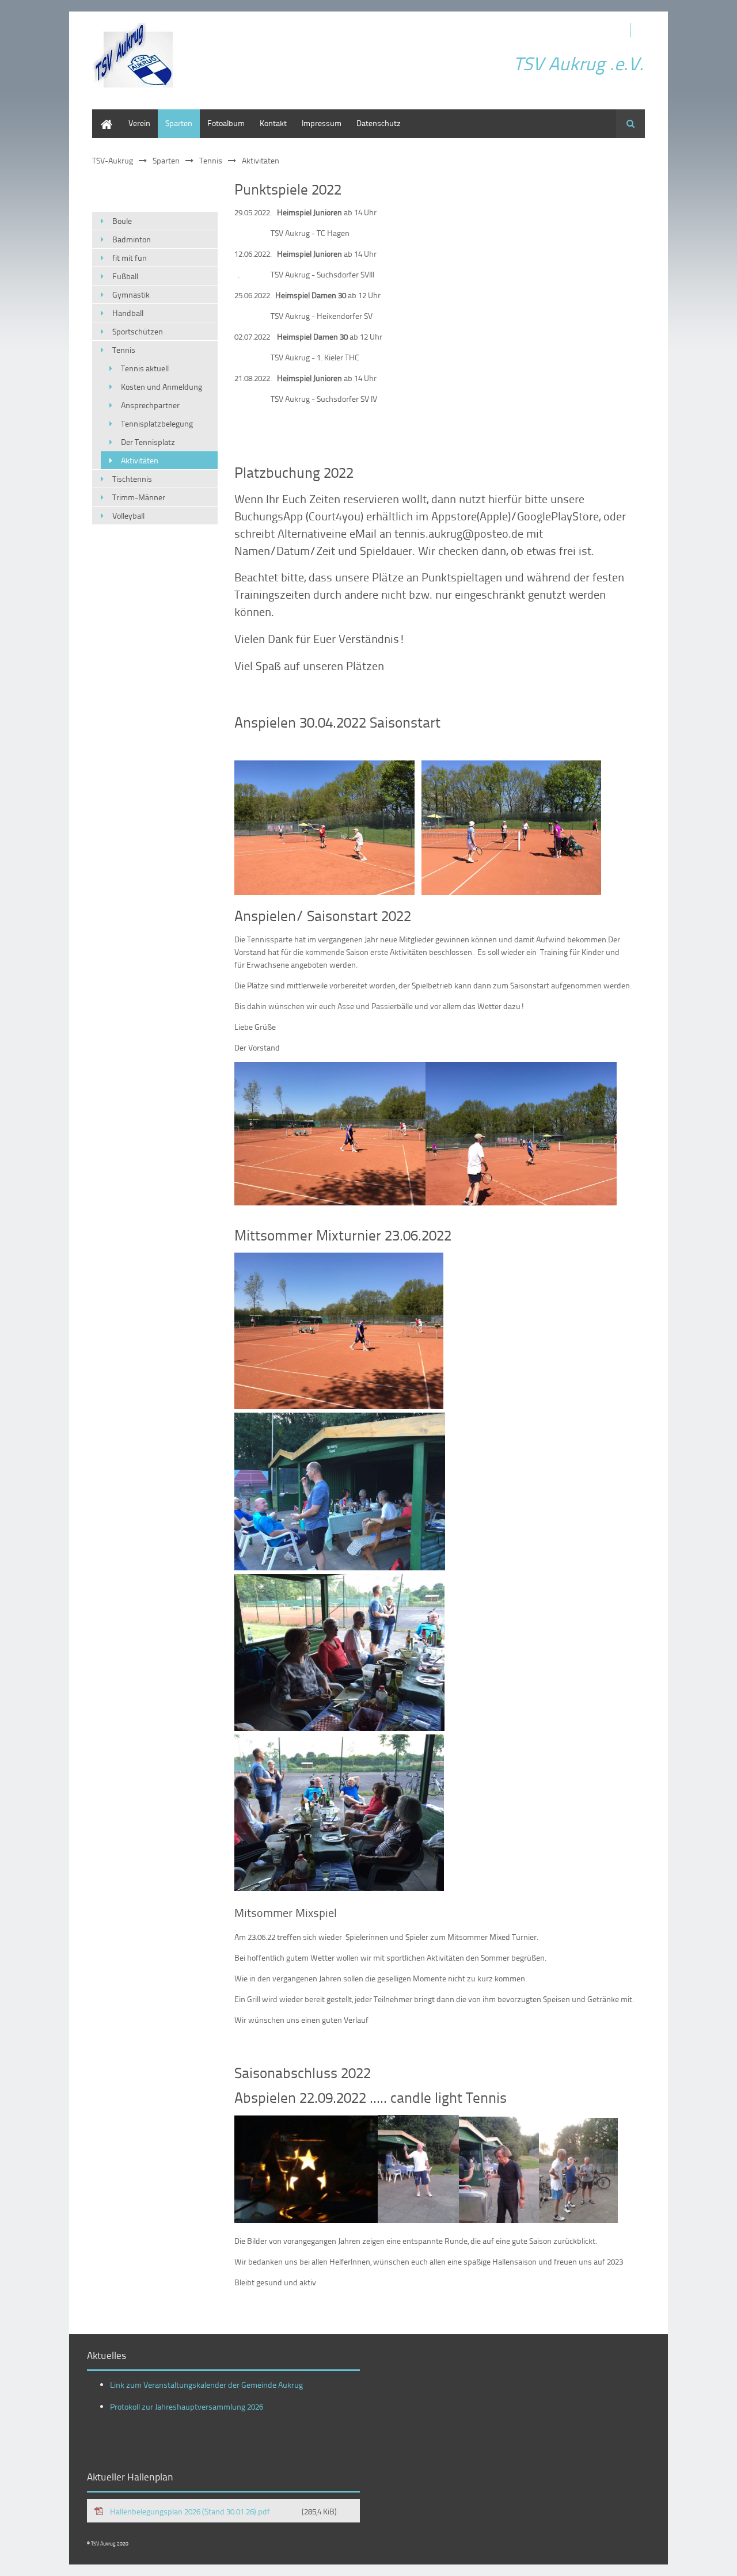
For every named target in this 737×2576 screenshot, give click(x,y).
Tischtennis (132, 479)
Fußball (125, 276)
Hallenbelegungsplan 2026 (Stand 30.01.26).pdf (223, 2511)
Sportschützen (138, 331)
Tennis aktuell (145, 368)
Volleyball (128, 515)
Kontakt (273, 123)
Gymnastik (131, 294)
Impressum (322, 123)
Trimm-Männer (139, 497)
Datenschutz (379, 123)
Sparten (179, 123)
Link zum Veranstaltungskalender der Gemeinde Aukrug (206, 2385)
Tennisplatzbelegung (157, 423)
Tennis (211, 160)
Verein (139, 123)
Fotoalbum (226, 123)
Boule (122, 221)
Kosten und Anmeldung (162, 387)
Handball (128, 313)
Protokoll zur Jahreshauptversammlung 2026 (187, 2406)
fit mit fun (130, 258)
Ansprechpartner (150, 405)
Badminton (132, 239)
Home (102, 115)
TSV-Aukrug (113, 160)
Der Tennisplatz (148, 442)
